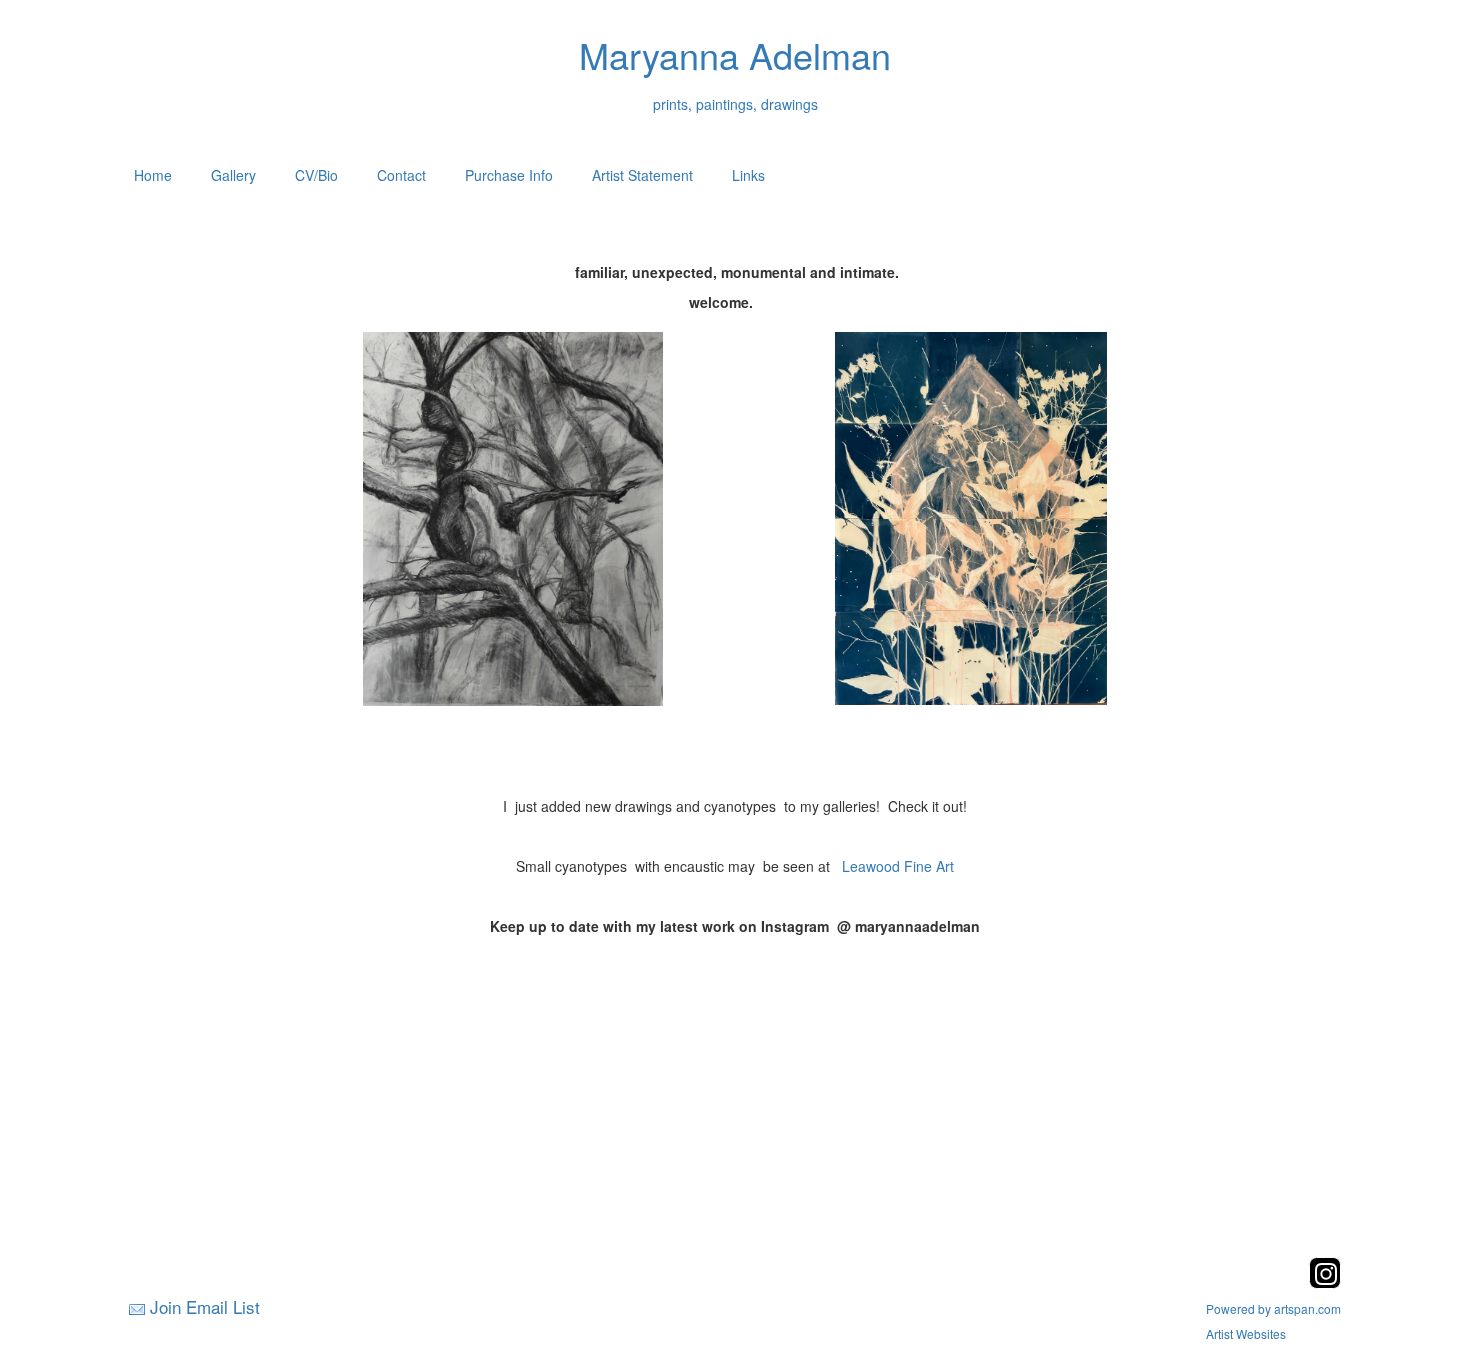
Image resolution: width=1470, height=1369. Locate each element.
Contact (401, 175)
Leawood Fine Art (898, 866)
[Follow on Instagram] (1325, 1282)
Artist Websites (1246, 1333)
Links (748, 175)
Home (153, 175)
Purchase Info (509, 175)
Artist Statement (642, 175)
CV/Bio (316, 175)
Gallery (233, 175)
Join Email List (205, 1306)
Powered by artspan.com (1273, 1308)
